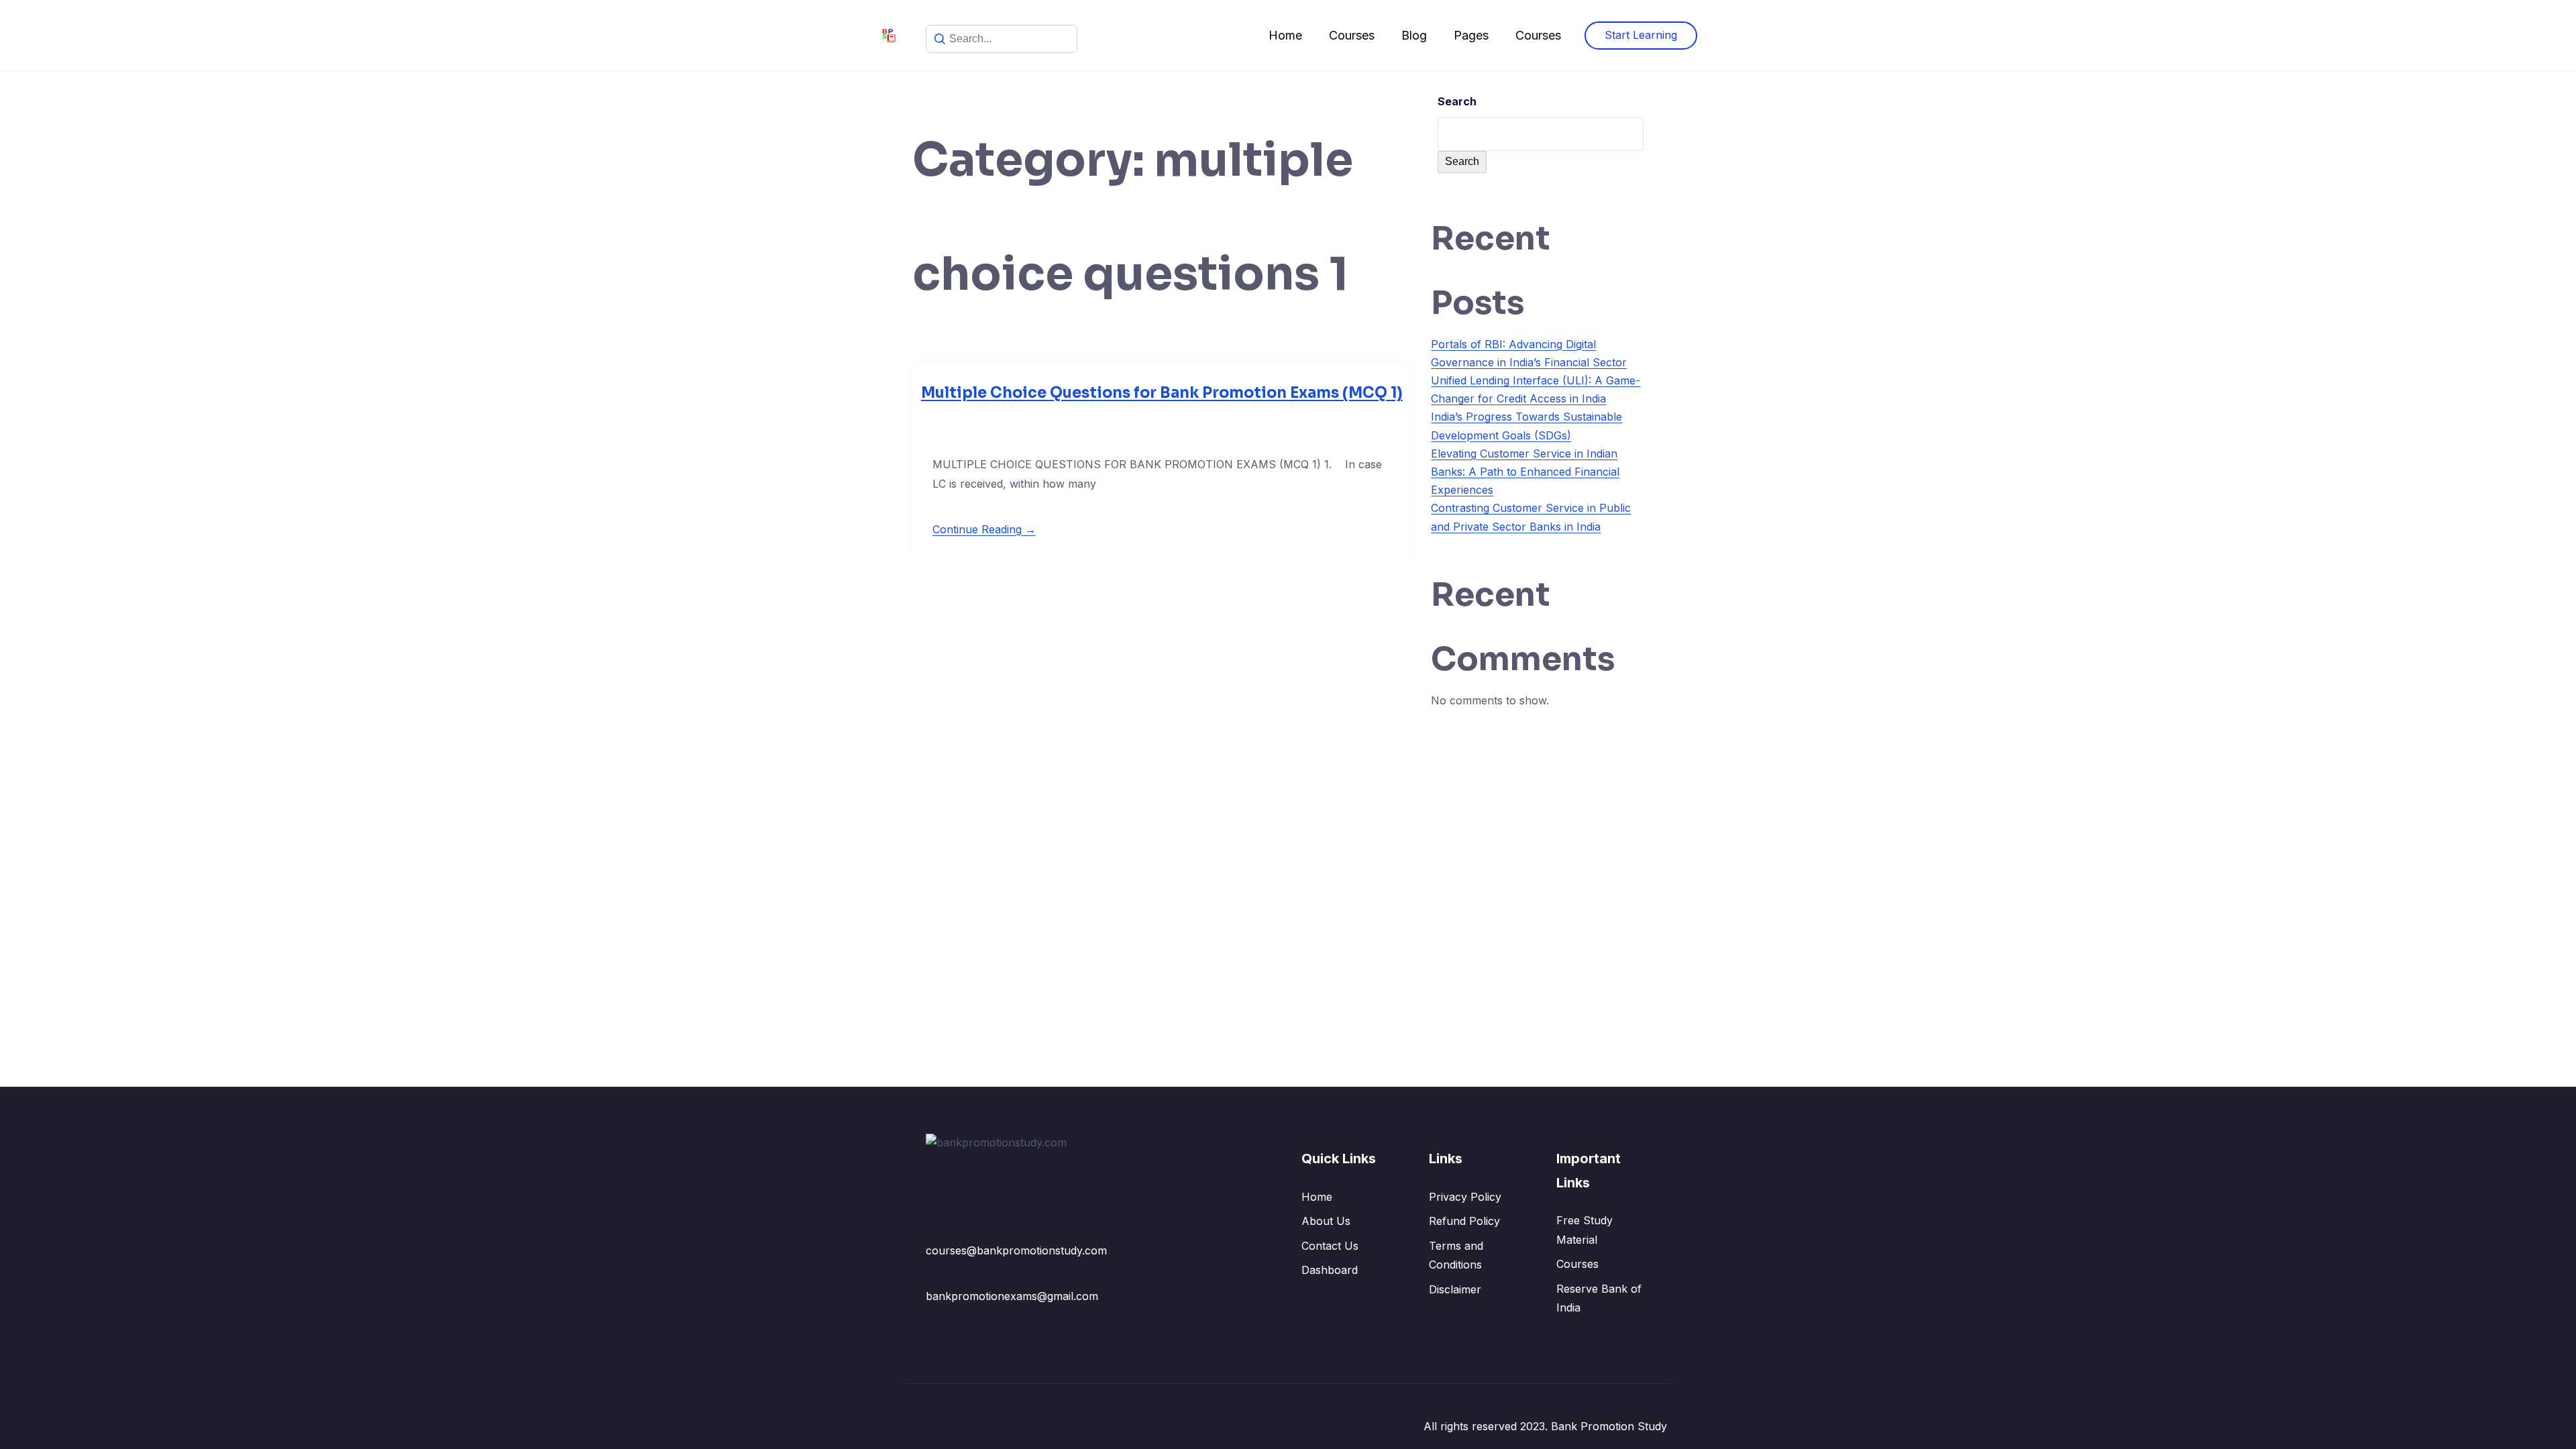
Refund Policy (1464, 1221)
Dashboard (1330, 1270)
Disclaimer (1455, 1289)
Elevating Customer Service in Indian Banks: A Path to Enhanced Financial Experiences (1525, 472)
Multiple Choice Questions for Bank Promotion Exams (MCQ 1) (1162, 393)
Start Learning (1641, 35)
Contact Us (1330, 1246)
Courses (1352, 35)
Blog (1414, 35)
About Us (1326, 1221)
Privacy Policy (1465, 1197)
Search (1457, 101)
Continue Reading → (984, 529)
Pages (1471, 35)
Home (1285, 35)
